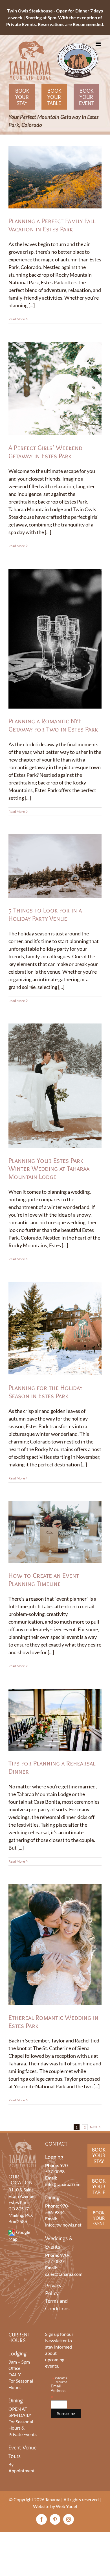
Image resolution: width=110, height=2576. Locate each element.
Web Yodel (66, 2506)
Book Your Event (86, 97)
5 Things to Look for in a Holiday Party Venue (45, 914)
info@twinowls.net (63, 2225)
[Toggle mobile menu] (99, 44)
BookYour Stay (99, 2155)
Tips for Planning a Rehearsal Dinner (52, 1767)
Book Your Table (54, 97)
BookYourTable (99, 2187)
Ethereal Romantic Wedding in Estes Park (53, 2021)
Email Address (58, 2392)
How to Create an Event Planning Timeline (44, 1579)
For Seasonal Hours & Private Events (23, 2428)
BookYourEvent (99, 2218)
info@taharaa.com (63, 2184)
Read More (17, 319)
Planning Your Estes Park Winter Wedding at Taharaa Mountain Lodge (49, 1169)
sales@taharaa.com (64, 2274)
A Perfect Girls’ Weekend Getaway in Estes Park (45, 452)
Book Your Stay (22, 97)
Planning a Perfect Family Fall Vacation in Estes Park (52, 225)
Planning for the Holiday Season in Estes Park (45, 1392)
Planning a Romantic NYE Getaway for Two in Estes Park (53, 725)
